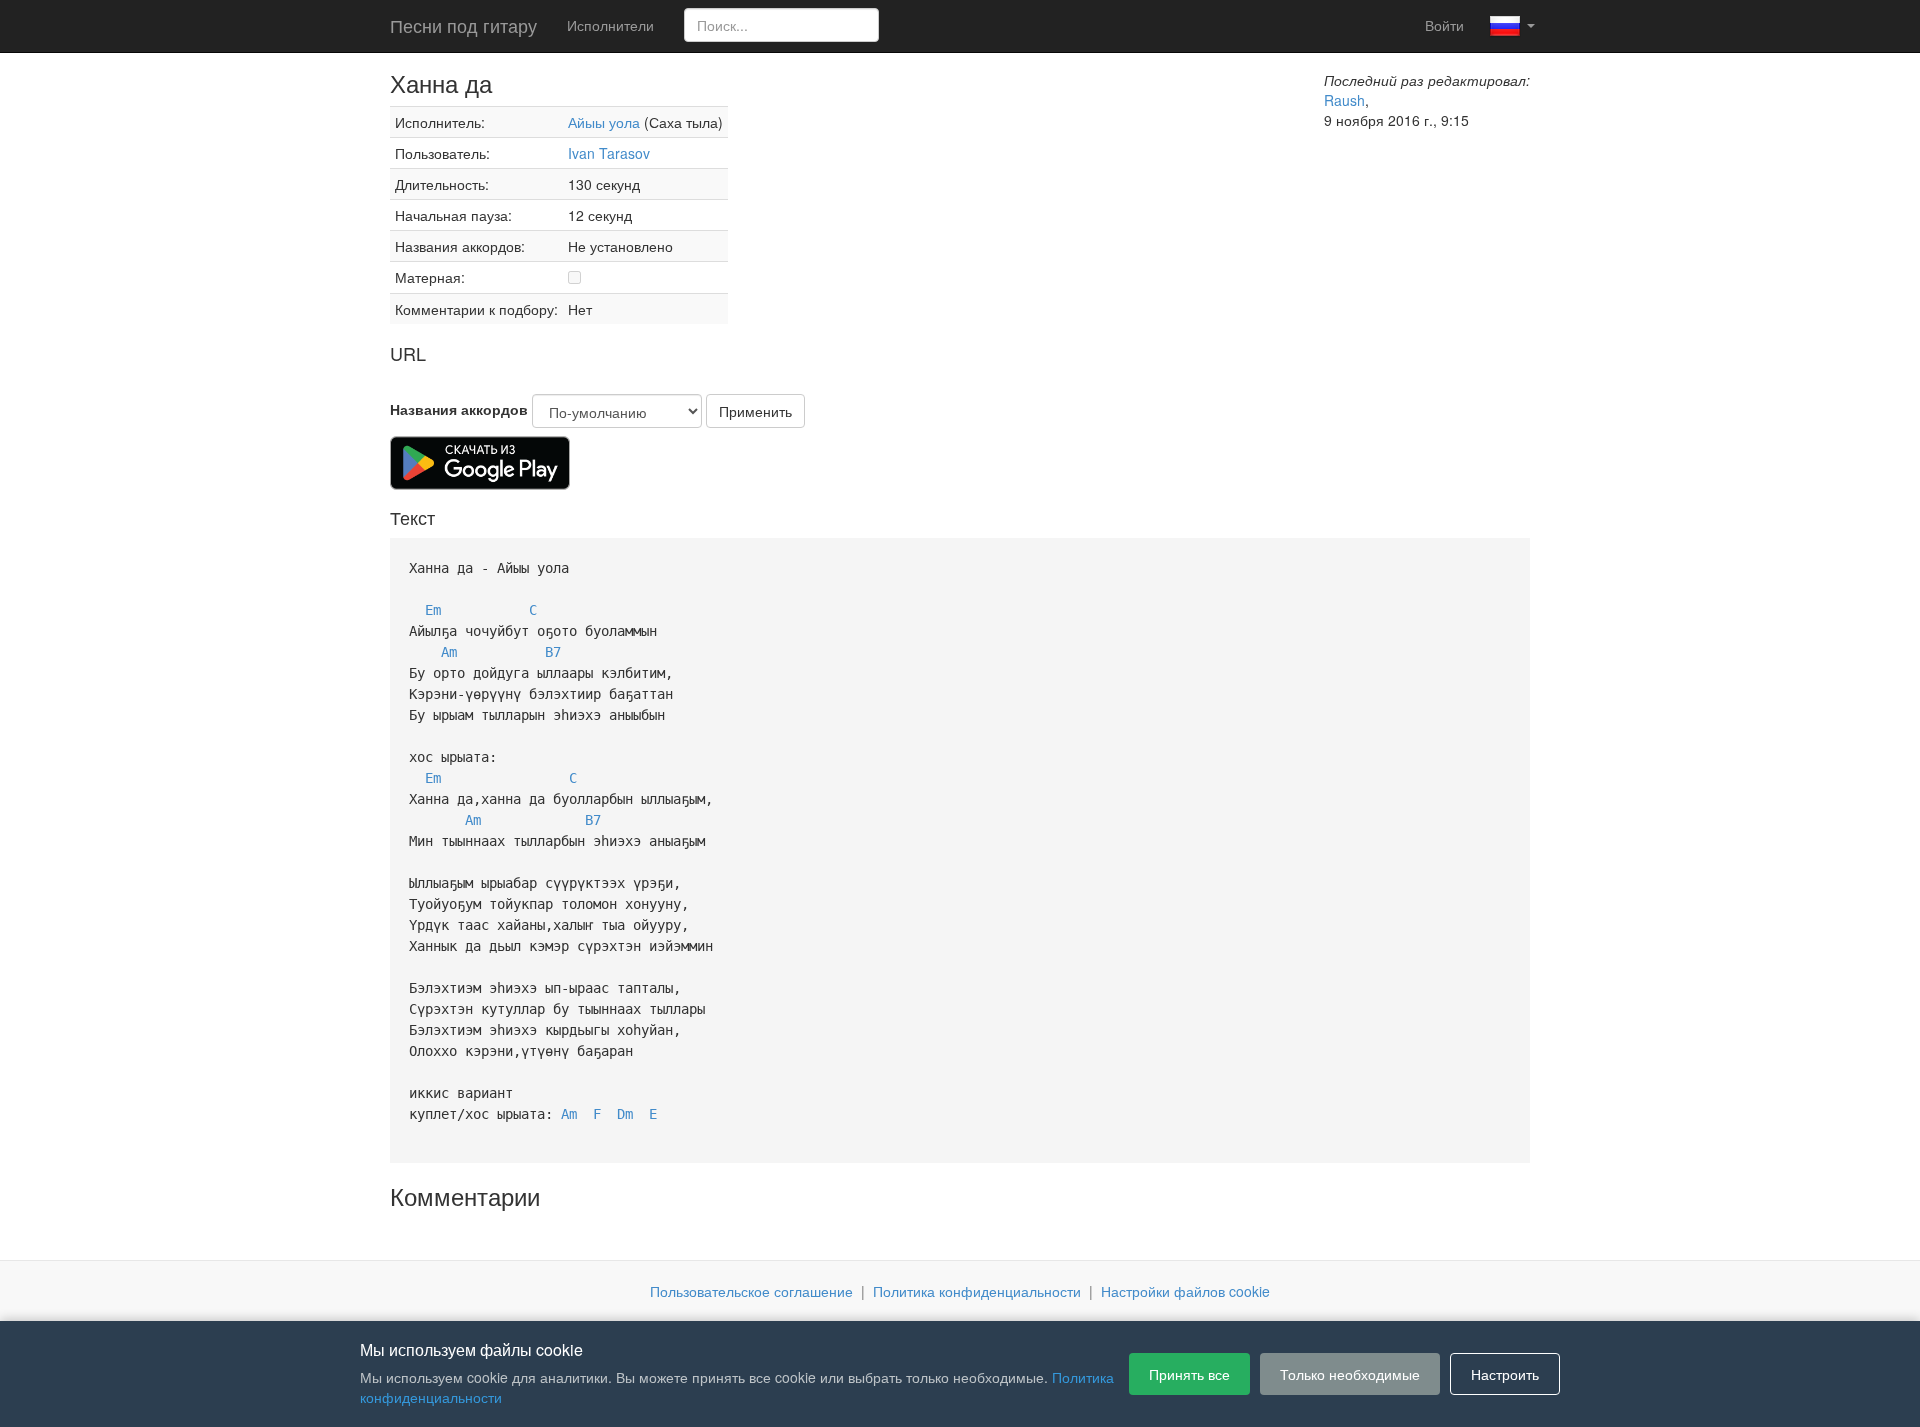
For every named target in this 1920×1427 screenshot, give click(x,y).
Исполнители (610, 25)
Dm (625, 1114)
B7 (553, 652)
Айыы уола (604, 122)
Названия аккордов (459, 409)
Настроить (1505, 1374)
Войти (1444, 25)
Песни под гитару (463, 25)
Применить (755, 411)
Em (433, 610)
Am (449, 652)
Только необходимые (1350, 1374)
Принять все (1189, 1374)
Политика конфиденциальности (977, 1291)
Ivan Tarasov (609, 153)
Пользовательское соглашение (751, 1291)
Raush (1344, 100)
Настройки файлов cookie (1185, 1291)
